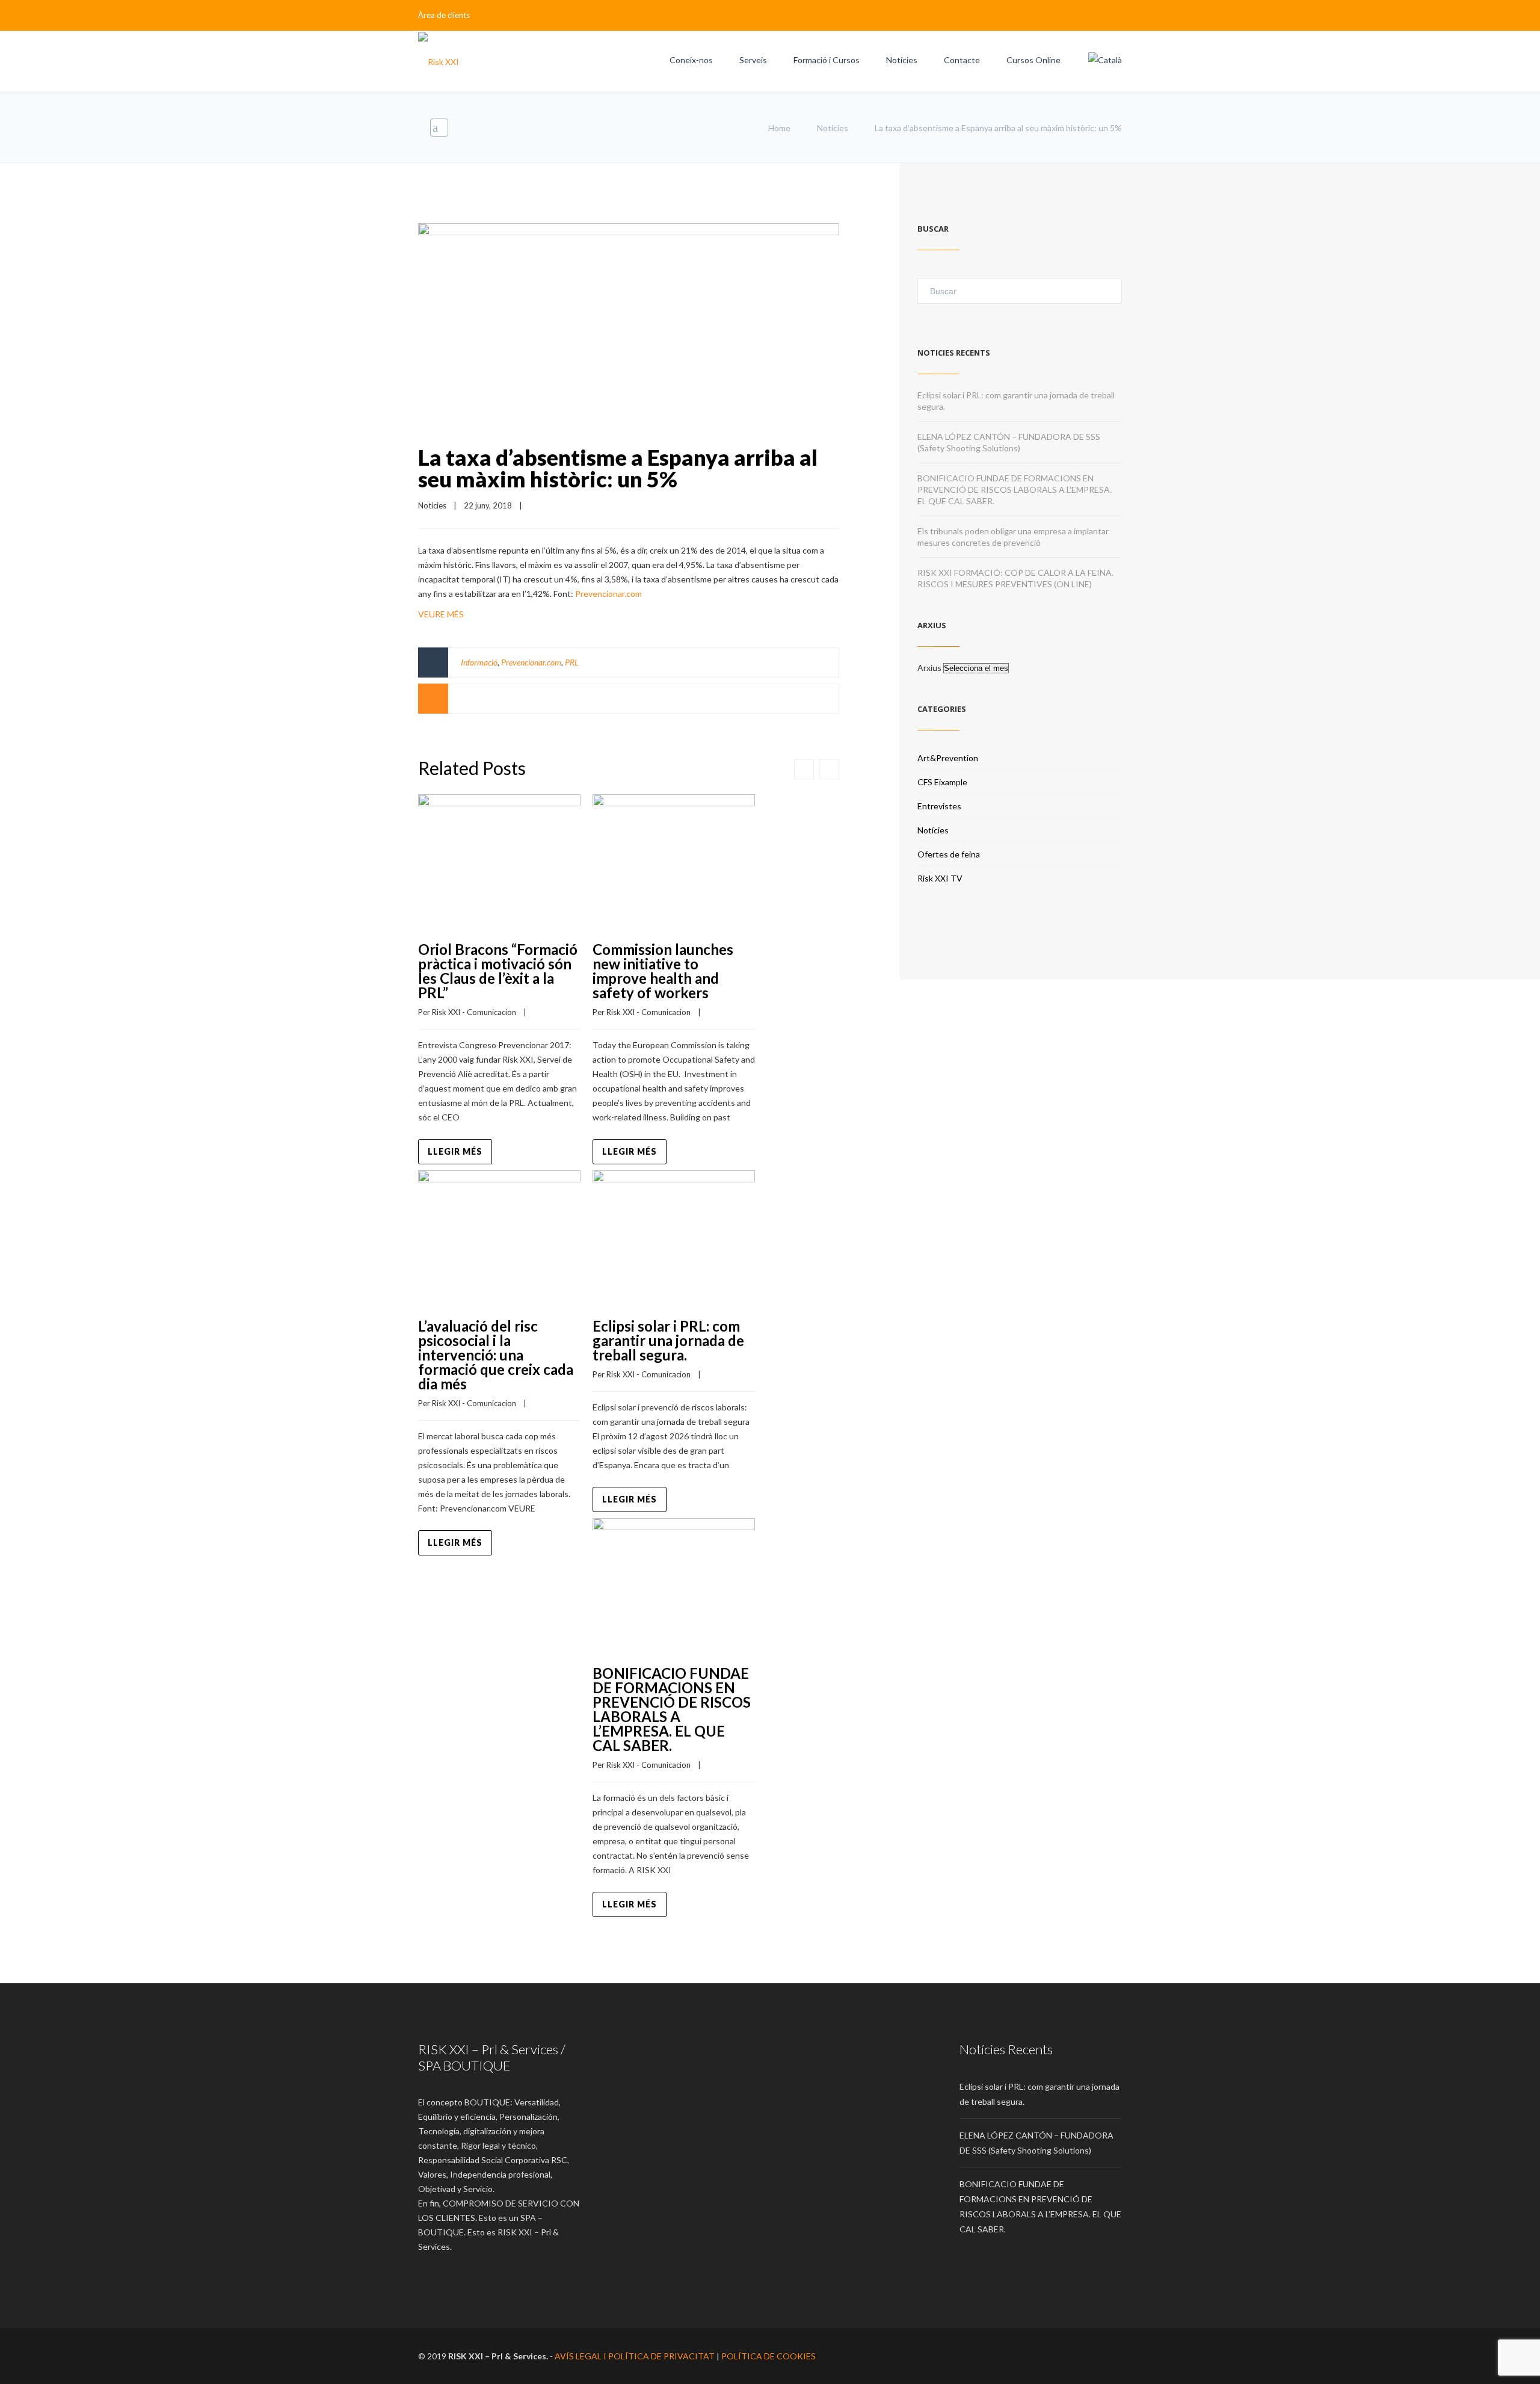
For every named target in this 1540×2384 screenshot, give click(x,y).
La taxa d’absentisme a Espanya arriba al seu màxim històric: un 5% (618, 468)
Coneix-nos (691, 60)
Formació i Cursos (827, 60)
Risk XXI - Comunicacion (474, 1012)
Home (779, 128)
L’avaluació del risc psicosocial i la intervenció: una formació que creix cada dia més (496, 1355)
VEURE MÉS (441, 614)
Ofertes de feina (949, 854)
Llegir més (455, 1151)
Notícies (902, 60)
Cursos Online (1033, 60)
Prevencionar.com (608, 594)
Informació (479, 662)
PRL (572, 662)
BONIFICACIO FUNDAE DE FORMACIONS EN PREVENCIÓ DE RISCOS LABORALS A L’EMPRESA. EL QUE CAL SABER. (672, 1709)
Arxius (929, 668)
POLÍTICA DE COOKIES (768, 2356)
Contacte (962, 60)
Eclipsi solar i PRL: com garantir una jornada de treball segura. (668, 1340)
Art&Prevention (948, 758)
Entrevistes (939, 806)
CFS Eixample (942, 782)
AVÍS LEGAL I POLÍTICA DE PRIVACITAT (635, 2356)
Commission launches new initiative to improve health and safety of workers (663, 971)
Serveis (753, 60)
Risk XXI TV (940, 878)
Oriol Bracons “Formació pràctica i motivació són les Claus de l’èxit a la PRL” (498, 971)
